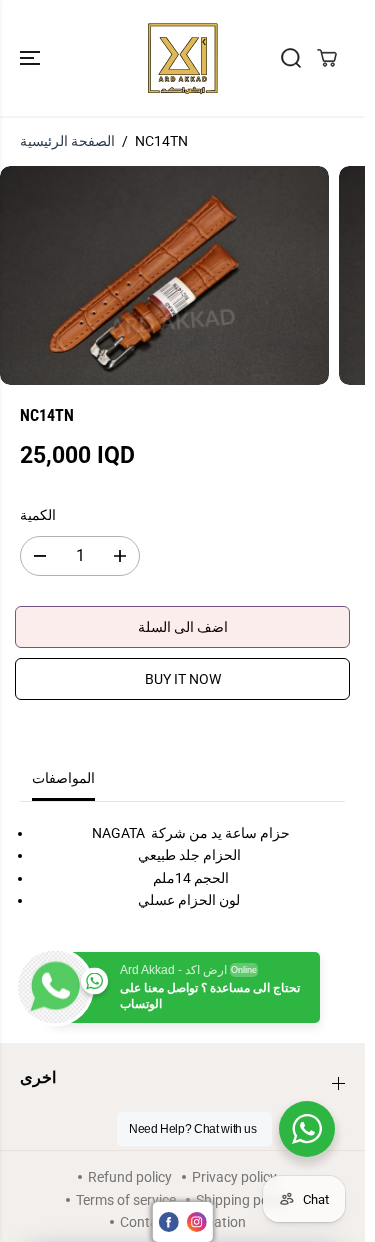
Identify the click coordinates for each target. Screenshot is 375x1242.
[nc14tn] (164, 275)
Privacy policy (234, 1177)
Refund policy (130, 1177)
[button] (32, 58)
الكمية (38, 515)
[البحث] (291, 58)
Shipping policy (242, 1200)
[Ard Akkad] (183, 58)
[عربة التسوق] (327, 58)
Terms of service (126, 1200)
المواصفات (63, 778)
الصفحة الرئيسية (67, 141)
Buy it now (183, 679)
